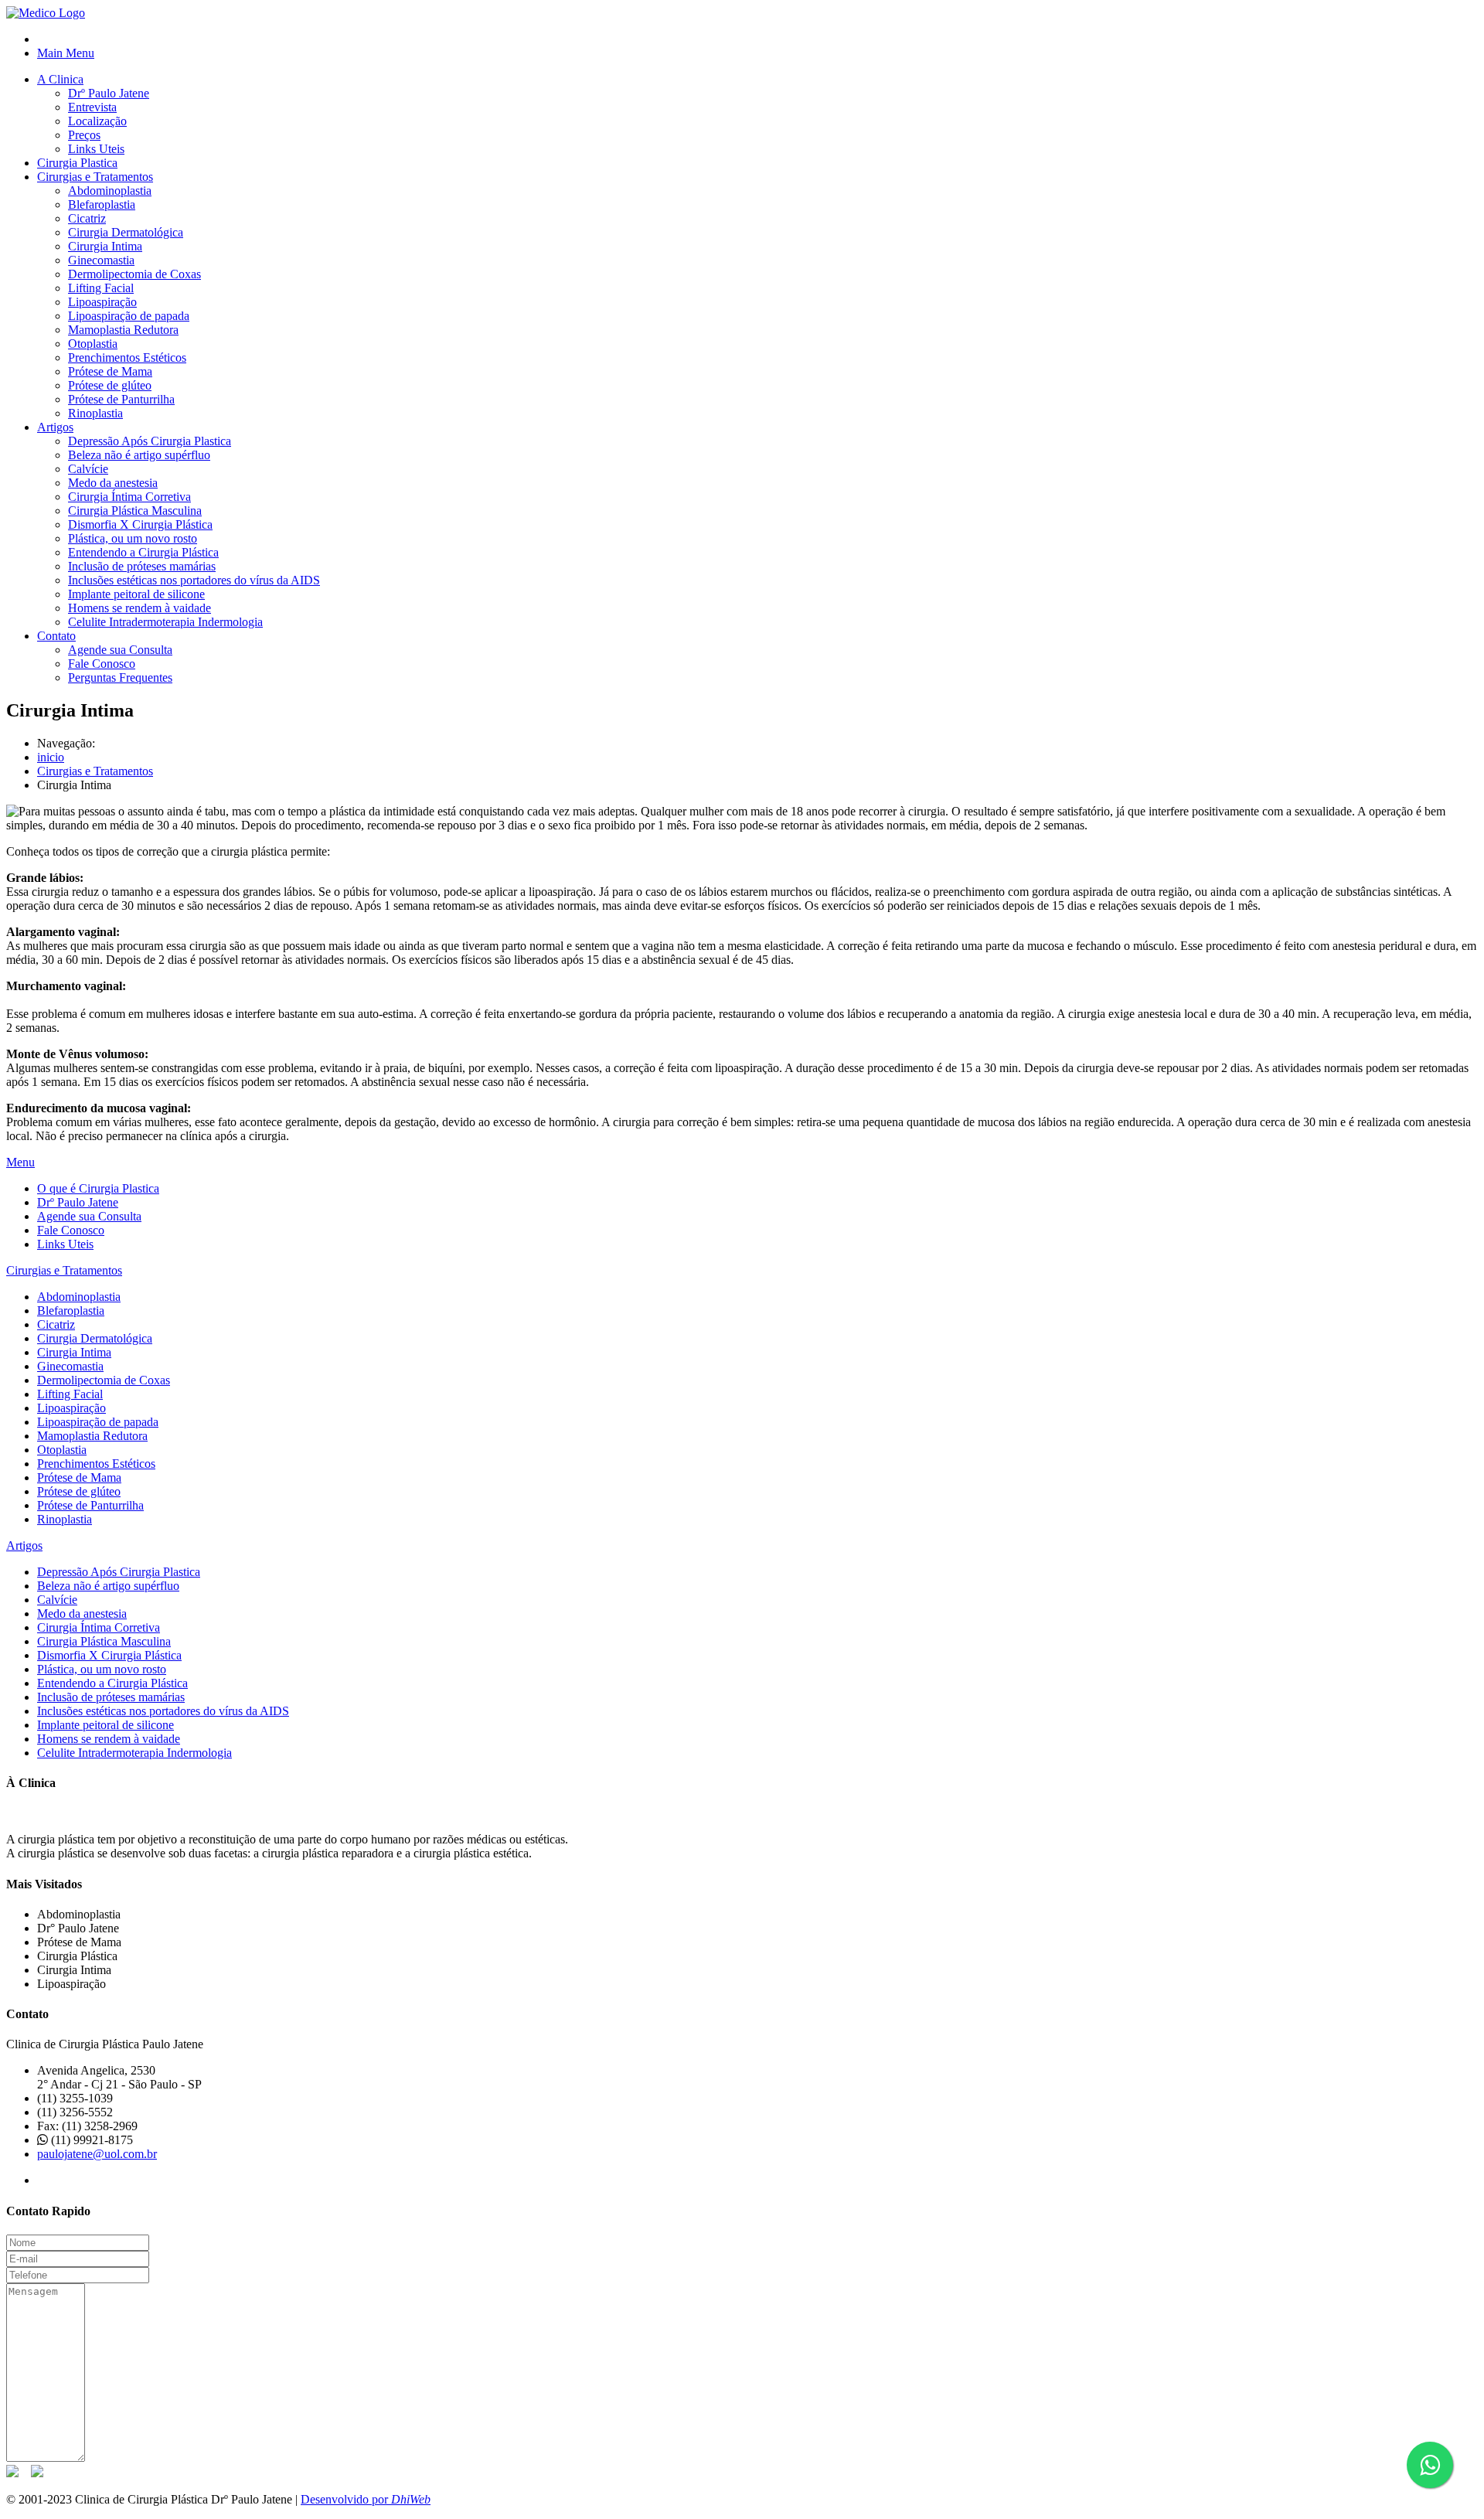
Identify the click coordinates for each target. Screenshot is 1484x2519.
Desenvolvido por (366, 2499)
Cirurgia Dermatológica (126, 232)
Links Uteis (96, 149)
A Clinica (60, 79)
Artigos (55, 427)
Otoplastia (93, 344)
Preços (84, 135)
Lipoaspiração (102, 302)
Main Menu (66, 53)
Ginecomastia (101, 260)
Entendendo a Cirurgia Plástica (143, 552)
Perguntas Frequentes (120, 677)
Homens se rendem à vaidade (140, 608)
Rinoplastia (95, 413)
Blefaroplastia (102, 204)
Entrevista (92, 107)
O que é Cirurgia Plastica (98, 1188)
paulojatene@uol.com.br (97, 2154)
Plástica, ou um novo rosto (133, 538)
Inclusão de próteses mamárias (142, 566)
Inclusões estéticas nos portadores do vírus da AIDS (194, 580)
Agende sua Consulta (120, 650)
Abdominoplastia (110, 191)
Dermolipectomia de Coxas (134, 274)
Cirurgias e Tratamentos (95, 177)
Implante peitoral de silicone (136, 594)
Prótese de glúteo (110, 385)
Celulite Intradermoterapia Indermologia (165, 622)
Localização (97, 121)
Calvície (88, 469)
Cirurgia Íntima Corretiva (129, 497)
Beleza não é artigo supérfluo (139, 455)
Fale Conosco (102, 664)
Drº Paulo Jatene (109, 93)
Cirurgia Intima (105, 246)
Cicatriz (87, 218)
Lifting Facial (101, 288)
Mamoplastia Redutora (123, 330)
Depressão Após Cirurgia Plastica (150, 441)
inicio (51, 757)
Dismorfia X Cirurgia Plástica (140, 524)
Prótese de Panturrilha (121, 399)
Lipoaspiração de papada (129, 316)
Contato (56, 636)
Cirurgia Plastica (77, 163)
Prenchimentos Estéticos (127, 357)
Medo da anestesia (113, 483)
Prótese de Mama (110, 371)
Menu (20, 1162)
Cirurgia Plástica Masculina (135, 511)
